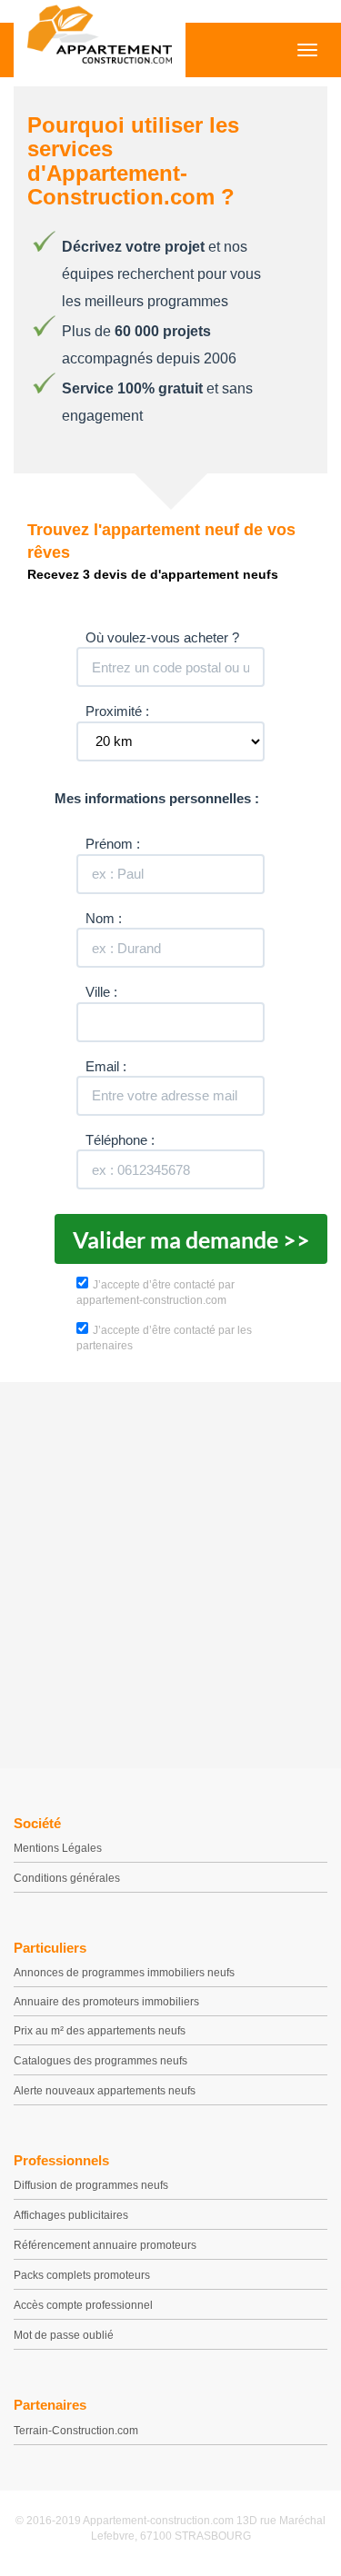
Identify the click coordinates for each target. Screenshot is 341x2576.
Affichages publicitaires (71, 2215)
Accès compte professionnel (83, 2305)
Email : (106, 1066)
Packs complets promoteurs (82, 2275)
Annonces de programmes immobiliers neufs (124, 1973)
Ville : (101, 992)
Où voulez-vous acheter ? (162, 637)
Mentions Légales (58, 1848)
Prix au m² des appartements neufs (100, 2031)
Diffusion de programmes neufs (91, 2185)
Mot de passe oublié (64, 2335)
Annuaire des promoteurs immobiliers (106, 2002)
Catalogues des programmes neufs (100, 2061)
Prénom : (113, 844)
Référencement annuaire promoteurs (105, 2245)
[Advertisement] (170, 1571)
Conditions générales (67, 1878)
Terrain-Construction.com (76, 2431)
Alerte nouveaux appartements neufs (105, 2091)
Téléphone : (120, 1140)
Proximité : (117, 711)
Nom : (104, 918)
